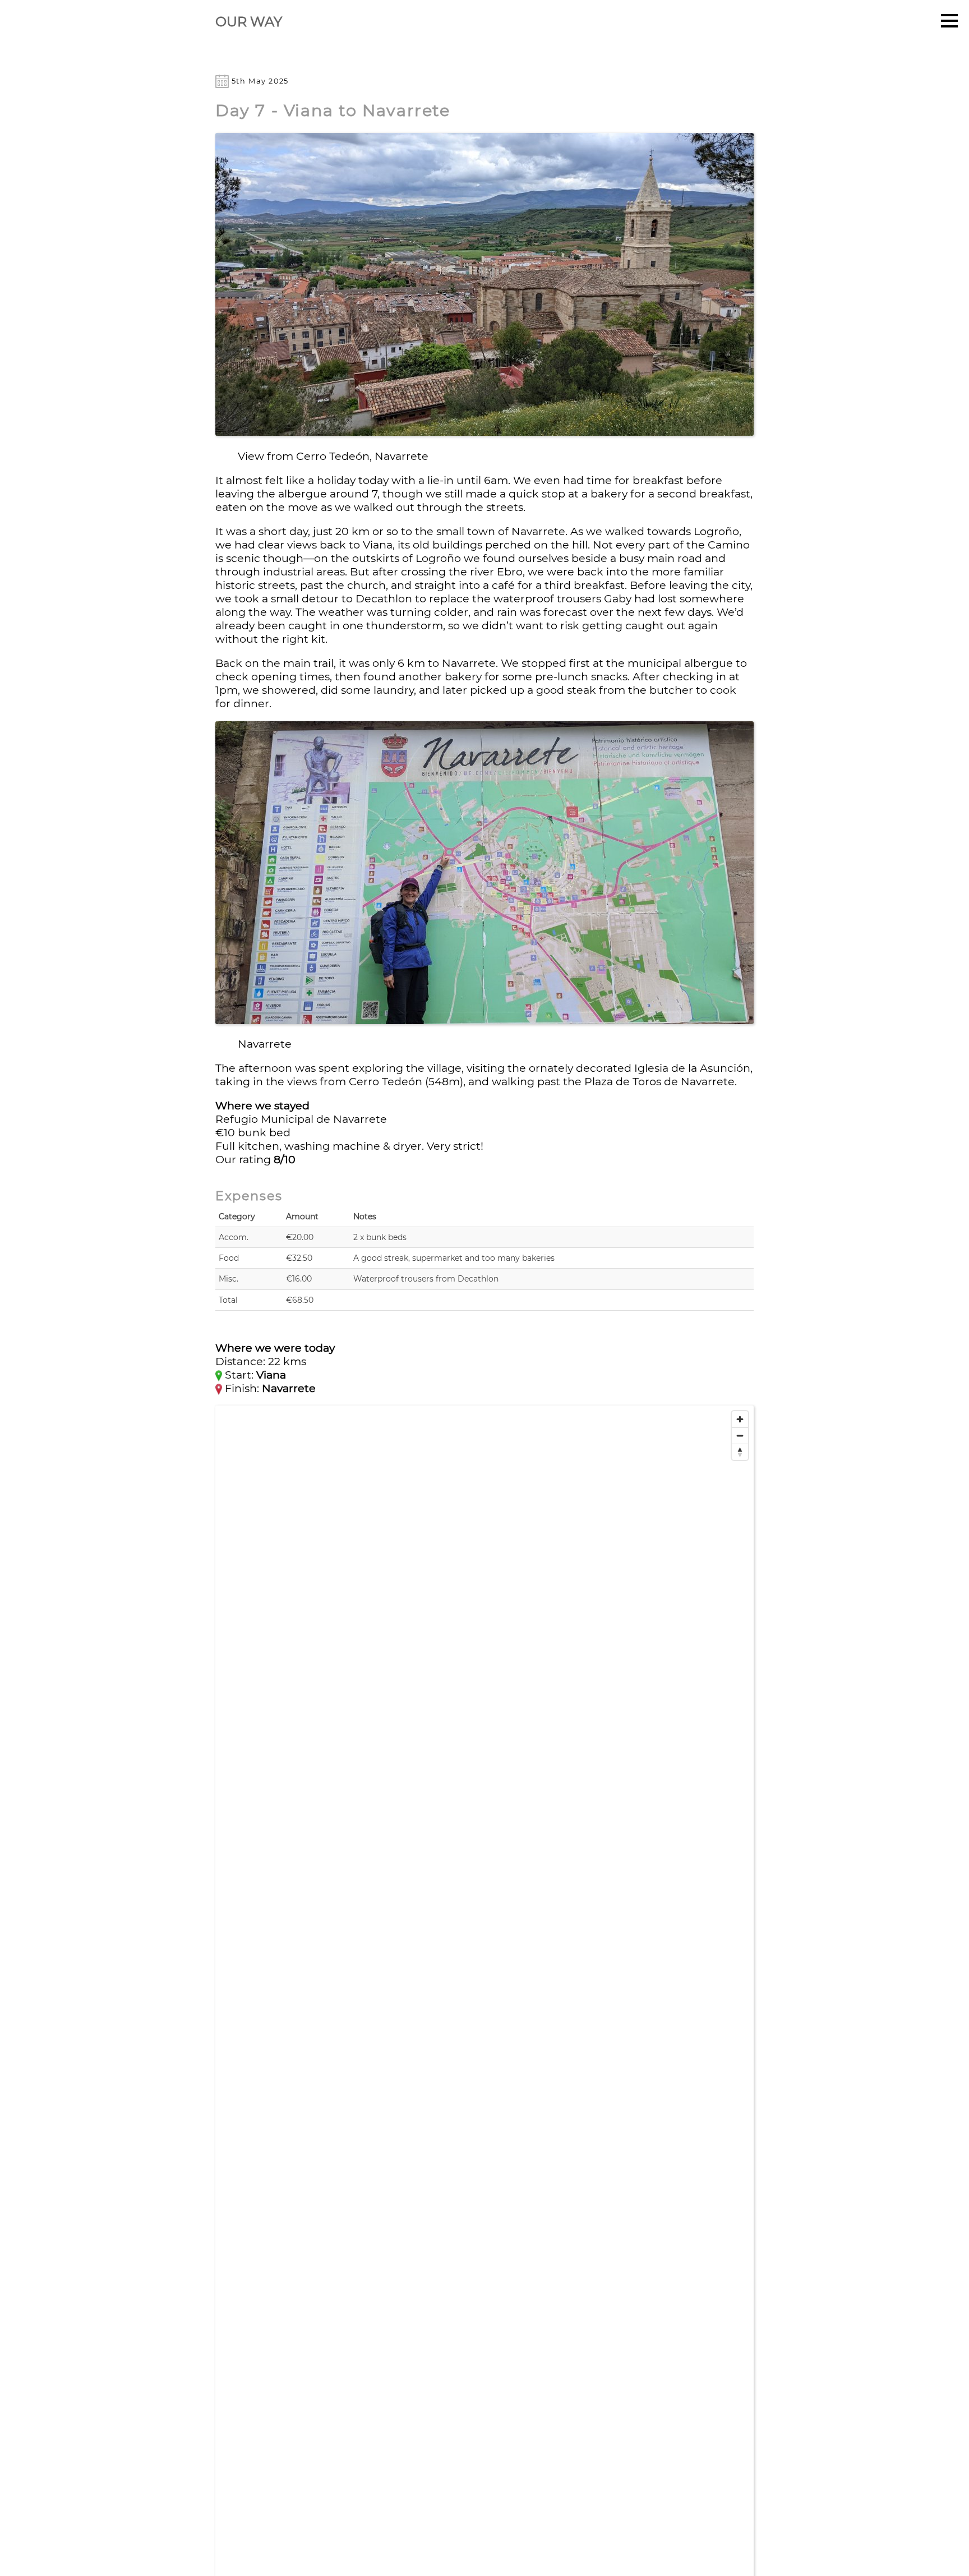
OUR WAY (249, 22)
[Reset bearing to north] (740, 1452)
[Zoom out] (740, 1436)
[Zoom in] (740, 1419)
